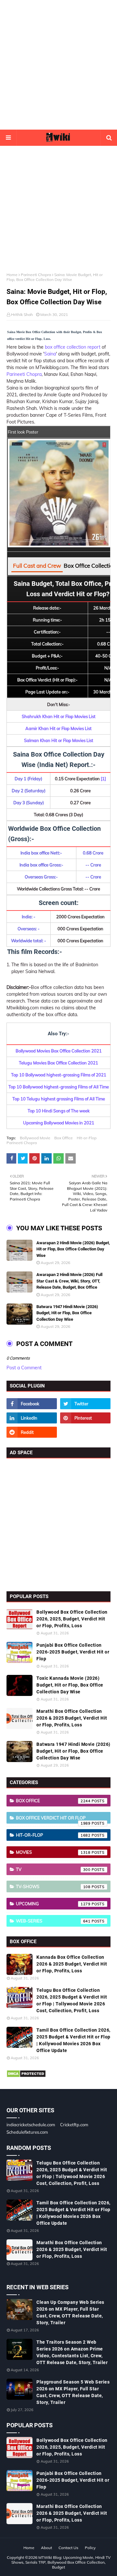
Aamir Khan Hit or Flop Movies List (58, 728)
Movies (53, 1852)
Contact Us (68, 2548)
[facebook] (32, 1404)
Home (12, 275)
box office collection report (73, 347)
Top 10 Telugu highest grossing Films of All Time (59, 1099)
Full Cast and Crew (37, 566)
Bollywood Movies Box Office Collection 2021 (59, 1051)
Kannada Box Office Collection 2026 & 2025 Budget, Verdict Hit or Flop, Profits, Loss (72, 1964)
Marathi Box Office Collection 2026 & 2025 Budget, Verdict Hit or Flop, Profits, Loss (72, 1718)
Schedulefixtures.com (27, 2132)
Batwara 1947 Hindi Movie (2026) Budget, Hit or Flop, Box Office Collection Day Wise (67, 1313)
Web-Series (53, 1921)
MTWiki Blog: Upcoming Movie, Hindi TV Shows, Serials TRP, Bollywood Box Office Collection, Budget (61, 2562)
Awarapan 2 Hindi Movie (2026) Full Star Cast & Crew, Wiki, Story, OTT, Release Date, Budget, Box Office (69, 1281)
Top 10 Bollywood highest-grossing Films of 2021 (59, 1075)
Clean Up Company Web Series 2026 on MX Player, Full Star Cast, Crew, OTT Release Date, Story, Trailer (70, 2312)
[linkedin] (32, 1418)
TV (53, 1869)
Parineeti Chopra (36, 275)
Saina (50, 354)
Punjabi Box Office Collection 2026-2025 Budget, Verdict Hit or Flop (73, 1652)
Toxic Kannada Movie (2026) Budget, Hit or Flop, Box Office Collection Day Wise (70, 1685)
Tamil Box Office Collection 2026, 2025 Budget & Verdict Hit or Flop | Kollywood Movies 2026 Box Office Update (73, 2040)
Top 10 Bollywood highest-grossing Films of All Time (59, 1087)
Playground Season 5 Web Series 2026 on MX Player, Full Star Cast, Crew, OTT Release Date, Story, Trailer (73, 2392)
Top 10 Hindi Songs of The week (59, 1111)
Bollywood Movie (35, 1138)
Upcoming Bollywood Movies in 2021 (59, 1123)
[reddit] (32, 1432)
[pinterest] (85, 1418)
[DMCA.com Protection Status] (26, 2076)
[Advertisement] (58, 65)
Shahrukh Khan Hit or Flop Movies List (59, 716)
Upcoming (53, 1904)
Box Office (64, 1138)
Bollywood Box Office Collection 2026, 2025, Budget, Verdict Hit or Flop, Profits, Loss (72, 1619)
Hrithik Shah (22, 314)
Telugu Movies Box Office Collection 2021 (58, 1063)
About (46, 2548)
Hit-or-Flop (87, 1138)
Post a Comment (24, 1368)
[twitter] (85, 1404)
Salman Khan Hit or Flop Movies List (59, 740)
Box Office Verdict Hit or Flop (53, 1819)
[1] (103, 779)
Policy (90, 2548)
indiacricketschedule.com (31, 2125)
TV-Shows (53, 1886)
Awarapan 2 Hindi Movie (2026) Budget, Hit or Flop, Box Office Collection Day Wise (73, 1249)
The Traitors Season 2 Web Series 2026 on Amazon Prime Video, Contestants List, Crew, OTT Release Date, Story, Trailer (72, 2352)
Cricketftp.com (74, 2125)
